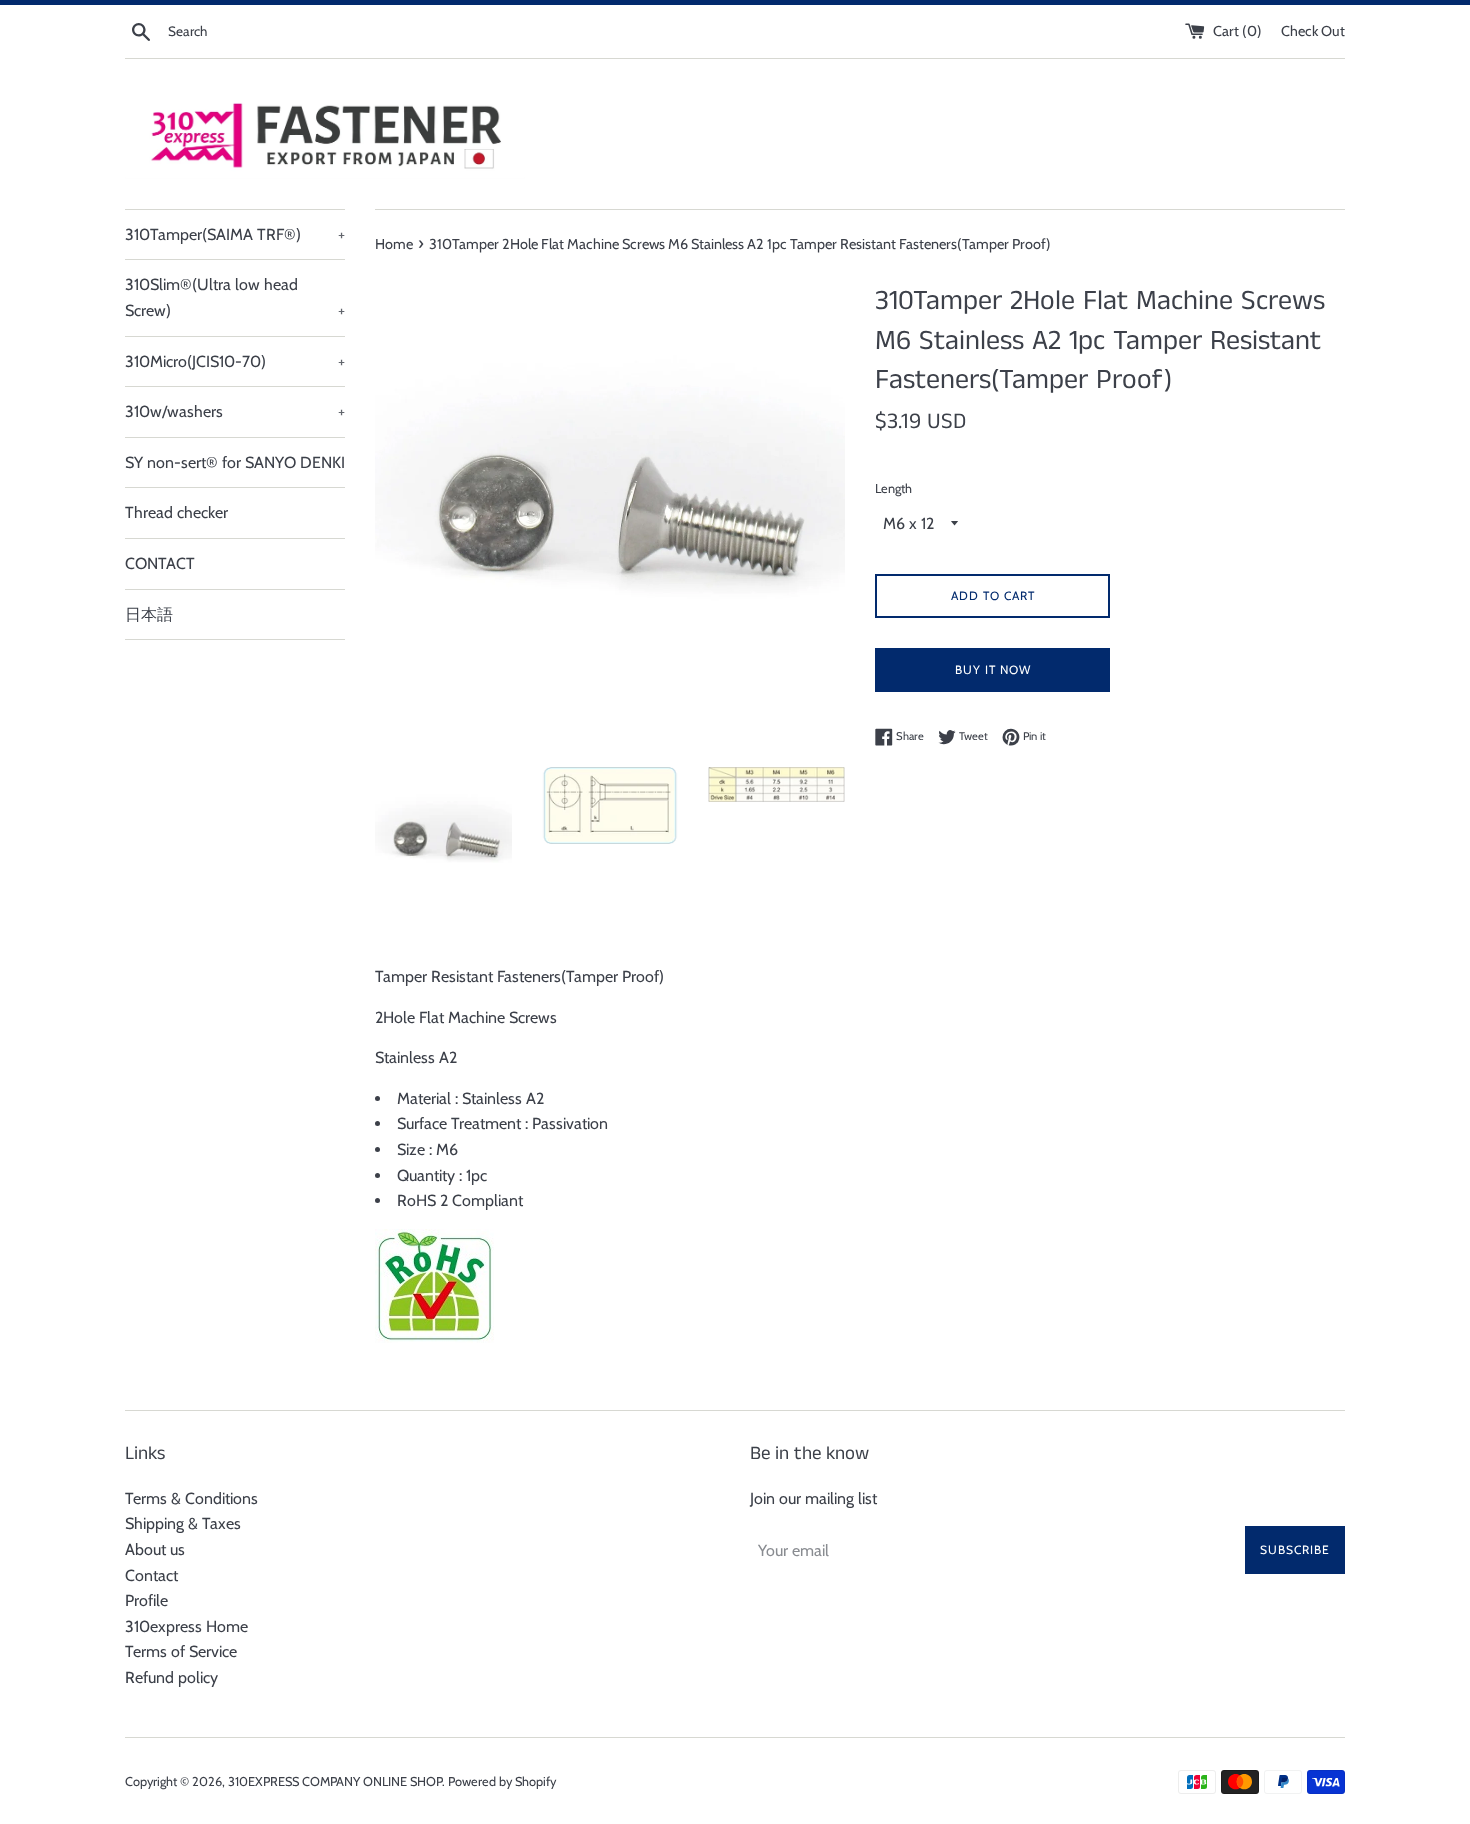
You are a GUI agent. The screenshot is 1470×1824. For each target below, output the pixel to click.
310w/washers (235, 411)
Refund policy (171, 1677)
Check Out (1313, 31)
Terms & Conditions (191, 1498)
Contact (151, 1575)
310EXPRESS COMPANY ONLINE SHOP (335, 1781)
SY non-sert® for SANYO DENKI (235, 462)
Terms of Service (181, 1651)
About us (155, 1549)
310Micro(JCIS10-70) (235, 361)
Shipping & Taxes (183, 1523)
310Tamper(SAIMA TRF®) (235, 234)
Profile (146, 1600)
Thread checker (176, 512)
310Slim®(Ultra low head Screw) (235, 297)
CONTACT (160, 563)
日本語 (149, 614)
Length (893, 488)
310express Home (186, 1626)
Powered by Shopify (502, 1781)
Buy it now (993, 669)
